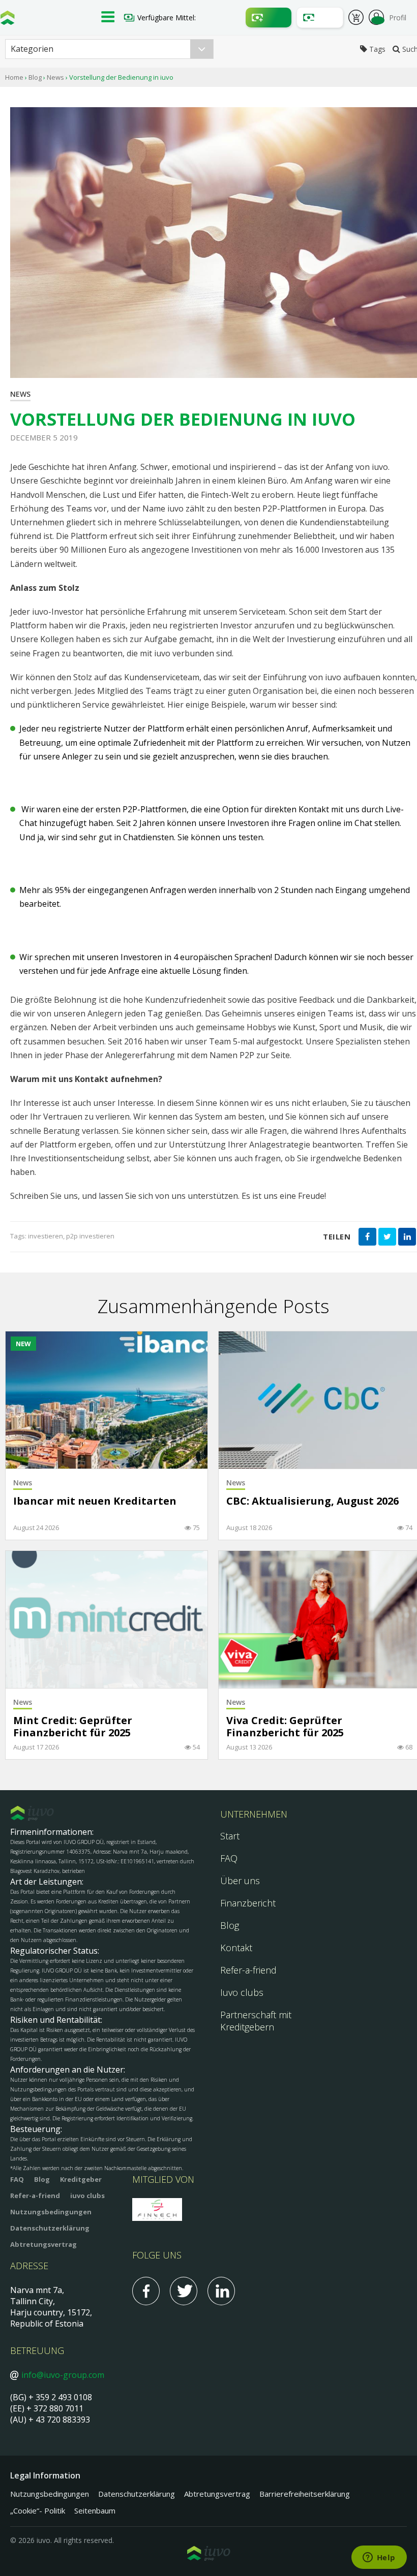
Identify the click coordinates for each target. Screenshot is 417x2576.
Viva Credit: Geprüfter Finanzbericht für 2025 (285, 1727)
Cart (356, 19)
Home (14, 77)
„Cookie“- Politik (38, 2510)
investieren (46, 1236)
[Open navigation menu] (108, 18)
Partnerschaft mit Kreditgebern (256, 2021)
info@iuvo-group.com (63, 2375)
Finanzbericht (248, 1903)
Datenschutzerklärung (50, 2228)
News (55, 77)
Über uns (240, 1881)
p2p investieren (90, 1236)
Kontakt (236, 1948)
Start (230, 1836)
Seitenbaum (95, 2510)
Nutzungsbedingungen (51, 2212)
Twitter (184, 2291)
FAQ (229, 1858)
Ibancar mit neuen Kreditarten (95, 1501)
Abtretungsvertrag (43, 2244)
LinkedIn (221, 2291)
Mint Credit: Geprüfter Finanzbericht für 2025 (73, 1727)
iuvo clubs (87, 2196)
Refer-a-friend (248, 1970)
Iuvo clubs (242, 1992)
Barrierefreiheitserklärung (305, 2494)
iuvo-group (8, 20)
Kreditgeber (81, 2179)
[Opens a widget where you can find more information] (379, 2558)
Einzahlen (269, 18)
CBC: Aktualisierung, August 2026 (312, 1501)
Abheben (320, 18)
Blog (35, 77)
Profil (398, 18)
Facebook (146, 2291)
